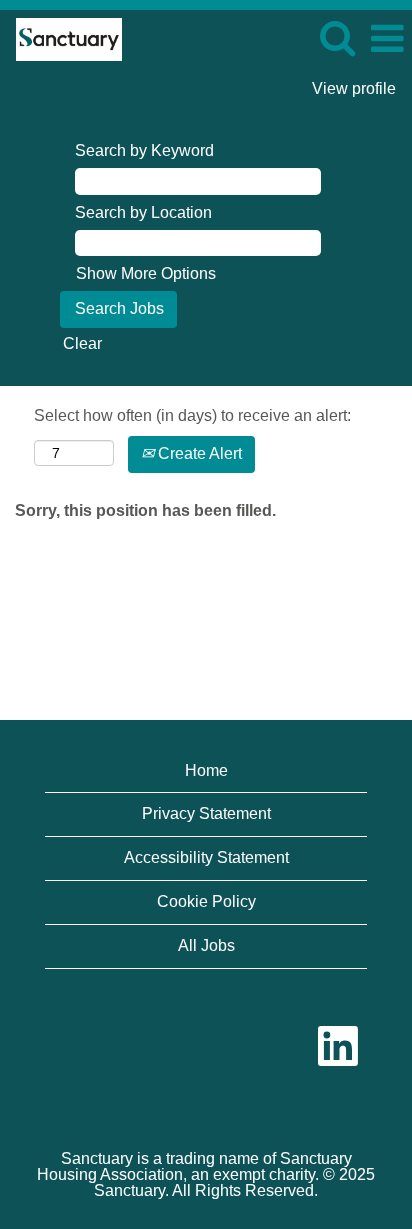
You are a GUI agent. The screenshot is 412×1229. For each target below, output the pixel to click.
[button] (387, 39)
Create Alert (198, 453)
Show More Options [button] (146, 273)
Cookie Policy (206, 901)
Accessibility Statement (206, 857)
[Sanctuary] (61, 37)
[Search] (337, 38)
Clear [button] (82, 343)
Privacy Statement (206, 813)
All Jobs (206, 945)
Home (206, 770)
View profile (354, 88)
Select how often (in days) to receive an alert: (192, 415)
